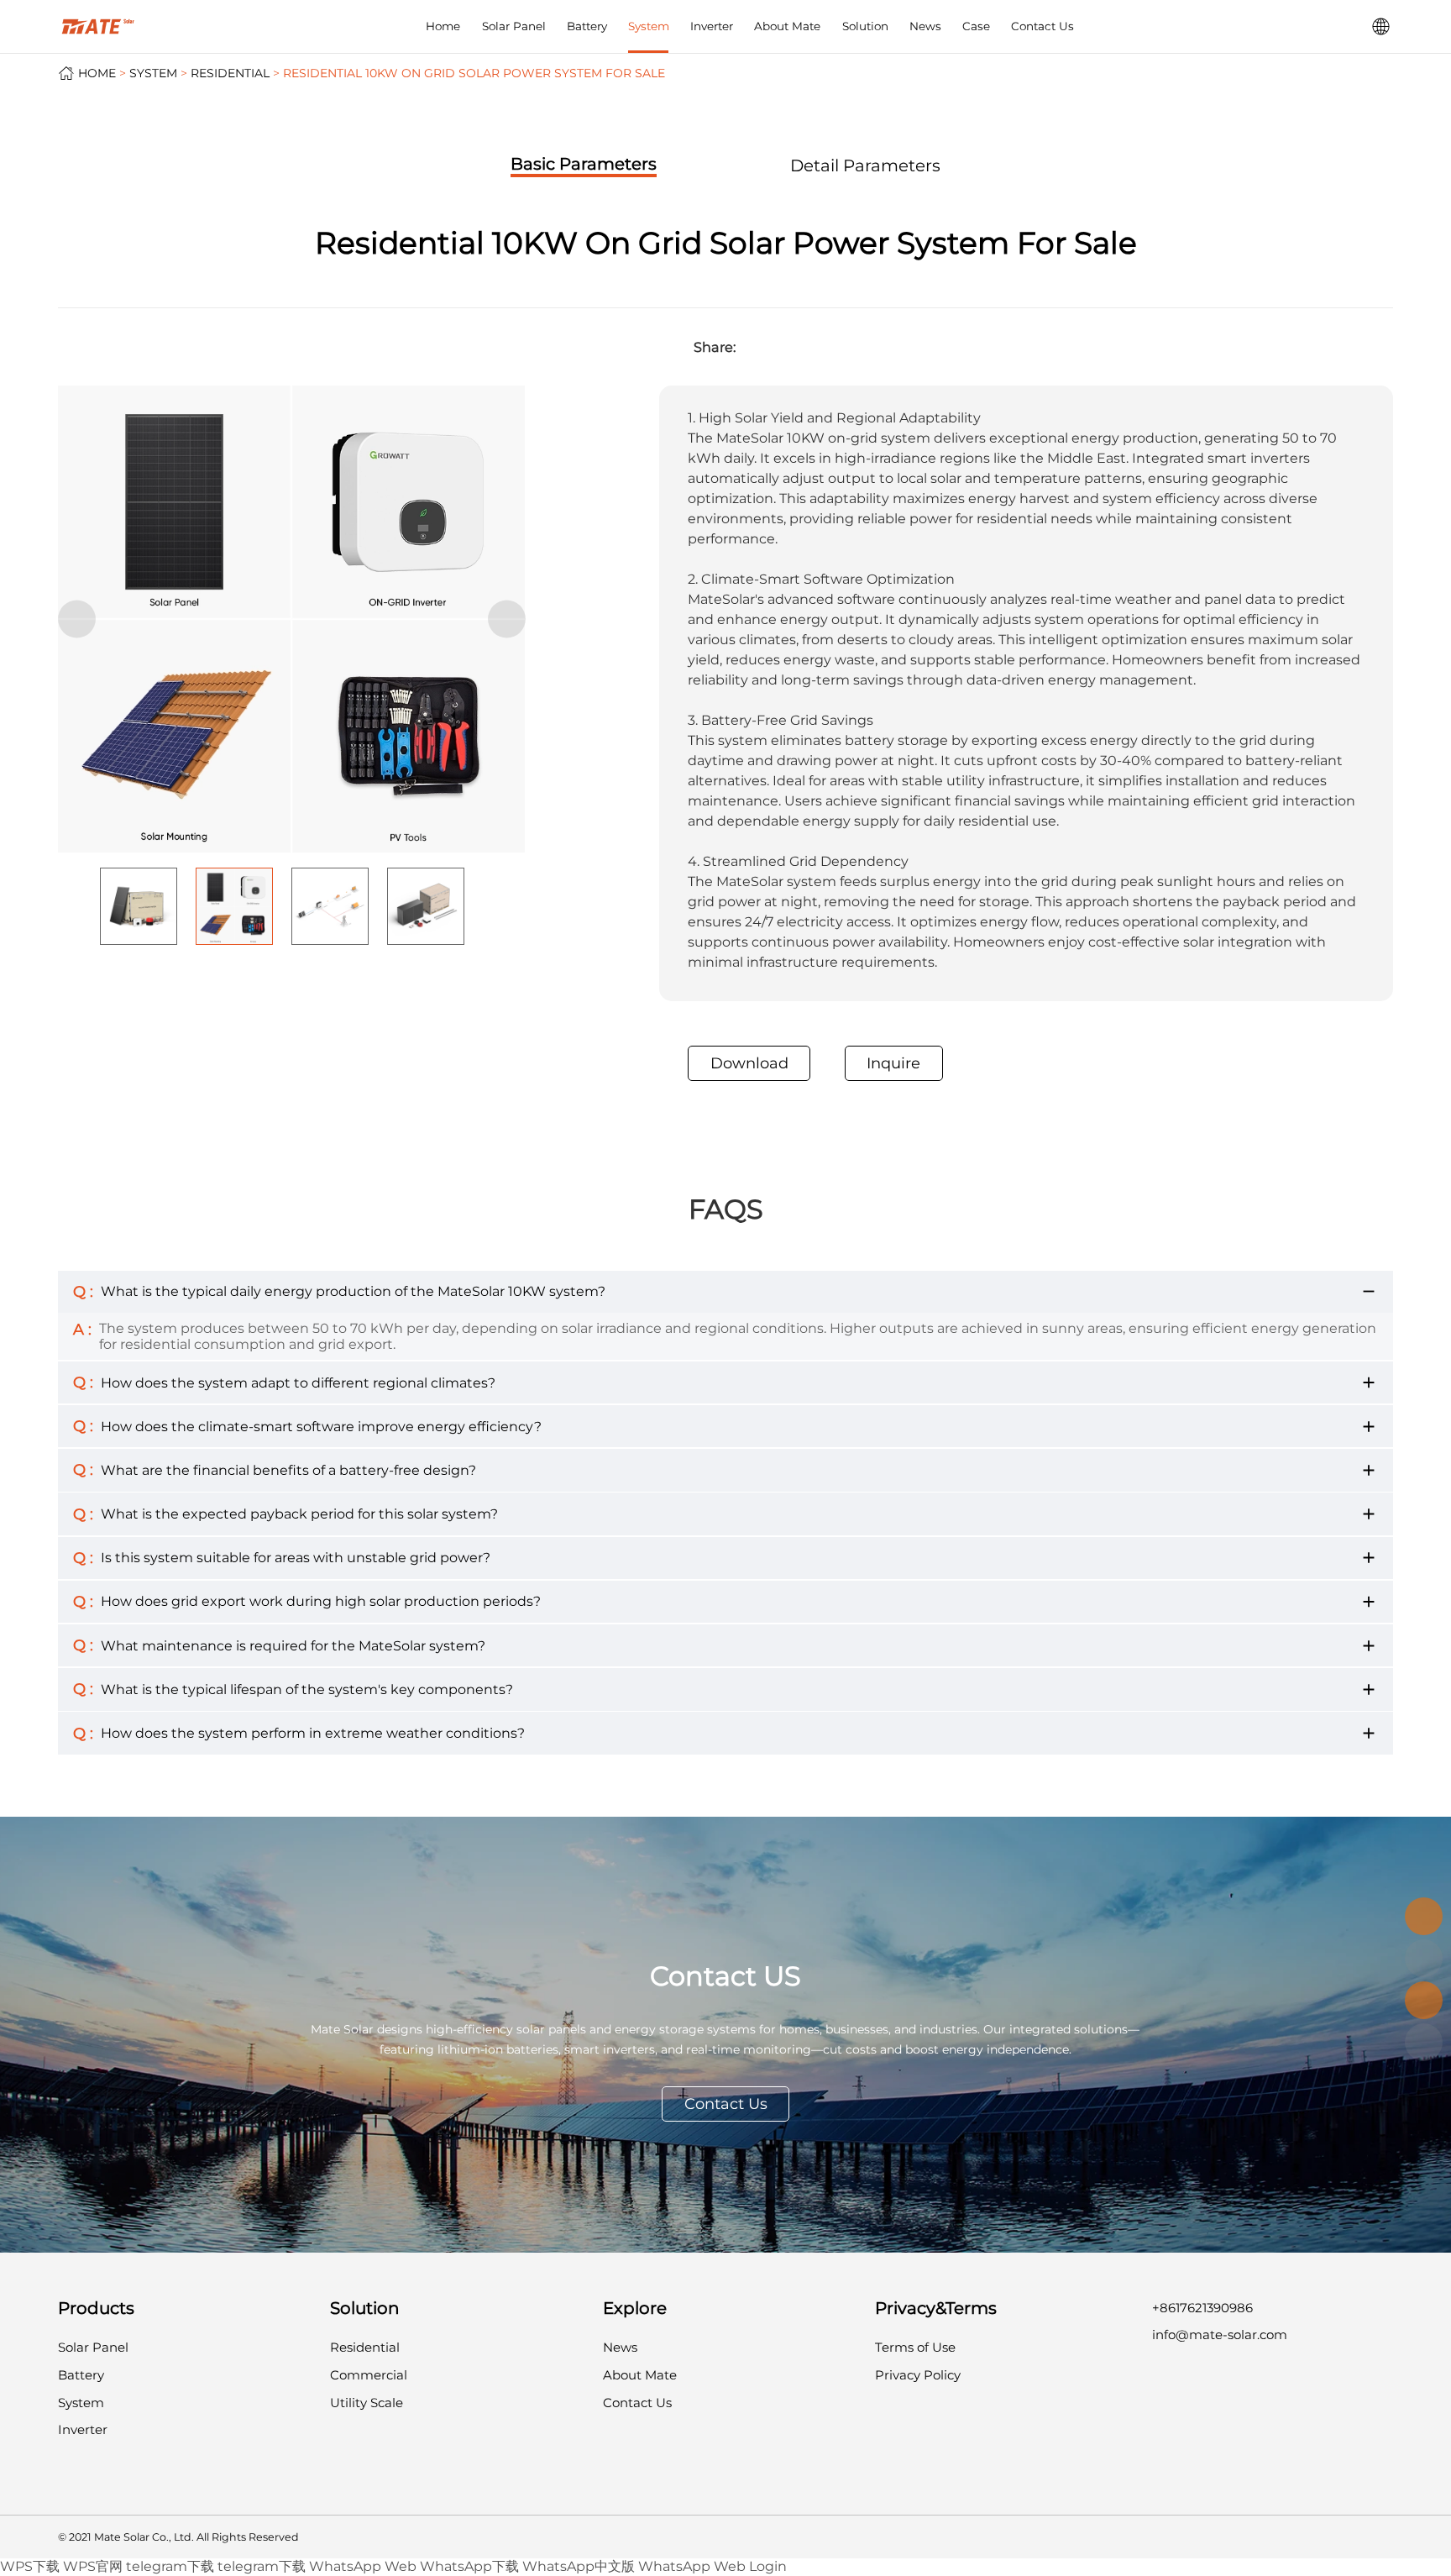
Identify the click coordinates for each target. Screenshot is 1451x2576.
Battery (587, 26)
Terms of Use (915, 2347)
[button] (77, 619)
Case (976, 26)
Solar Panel (514, 26)
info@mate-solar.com (1220, 2335)
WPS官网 (93, 2566)
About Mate (787, 26)
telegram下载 (170, 2566)
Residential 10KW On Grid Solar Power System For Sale (474, 73)
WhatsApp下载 (469, 2566)
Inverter (712, 26)
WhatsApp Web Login (712, 2566)
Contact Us (1042, 26)
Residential (230, 73)
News (925, 26)
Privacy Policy (918, 2375)
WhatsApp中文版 (579, 2566)
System (649, 26)
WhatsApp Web (363, 2566)
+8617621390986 (1202, 2308)
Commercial (369, 2375)
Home (443, 26)
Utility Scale (367, 2403)
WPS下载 (30, 2566)
